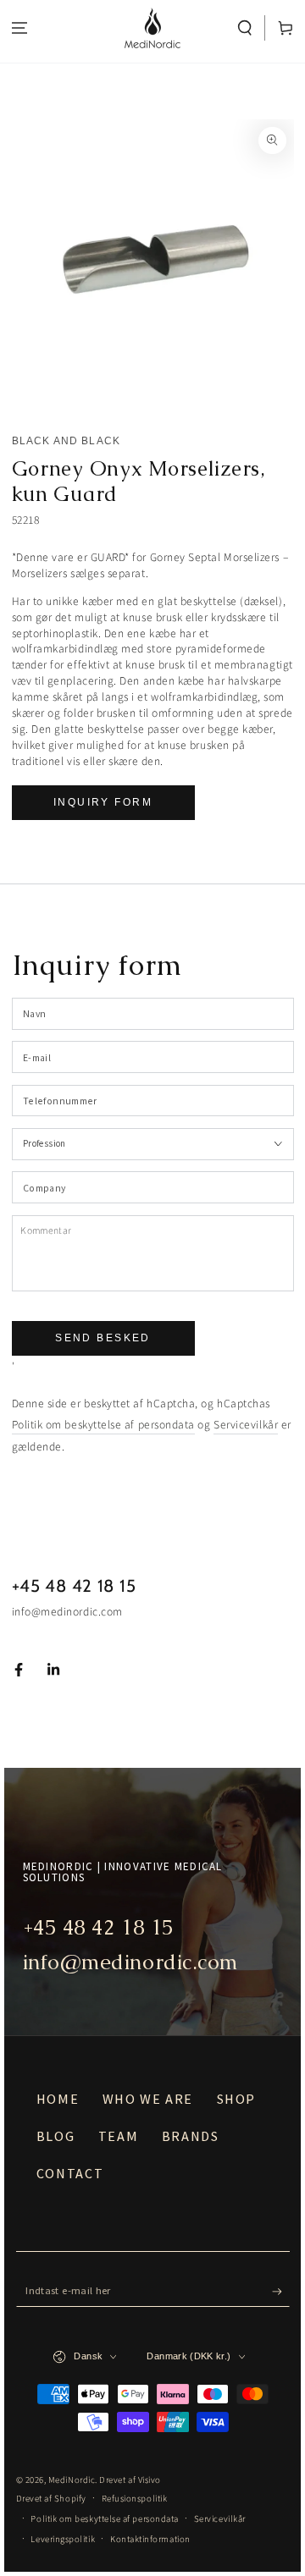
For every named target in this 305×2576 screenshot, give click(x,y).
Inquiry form (103, 802)
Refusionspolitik (135, 2499)
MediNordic (72, 2480)
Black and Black (67, 441)
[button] (245, 28)
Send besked (103, 1338)
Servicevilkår (246, 1425)
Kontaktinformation (150, 2539)
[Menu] (20, 28)
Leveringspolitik (63, 2539)
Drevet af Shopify (51, 2499)
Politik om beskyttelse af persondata (103, 1425)
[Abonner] (281, 2292)
